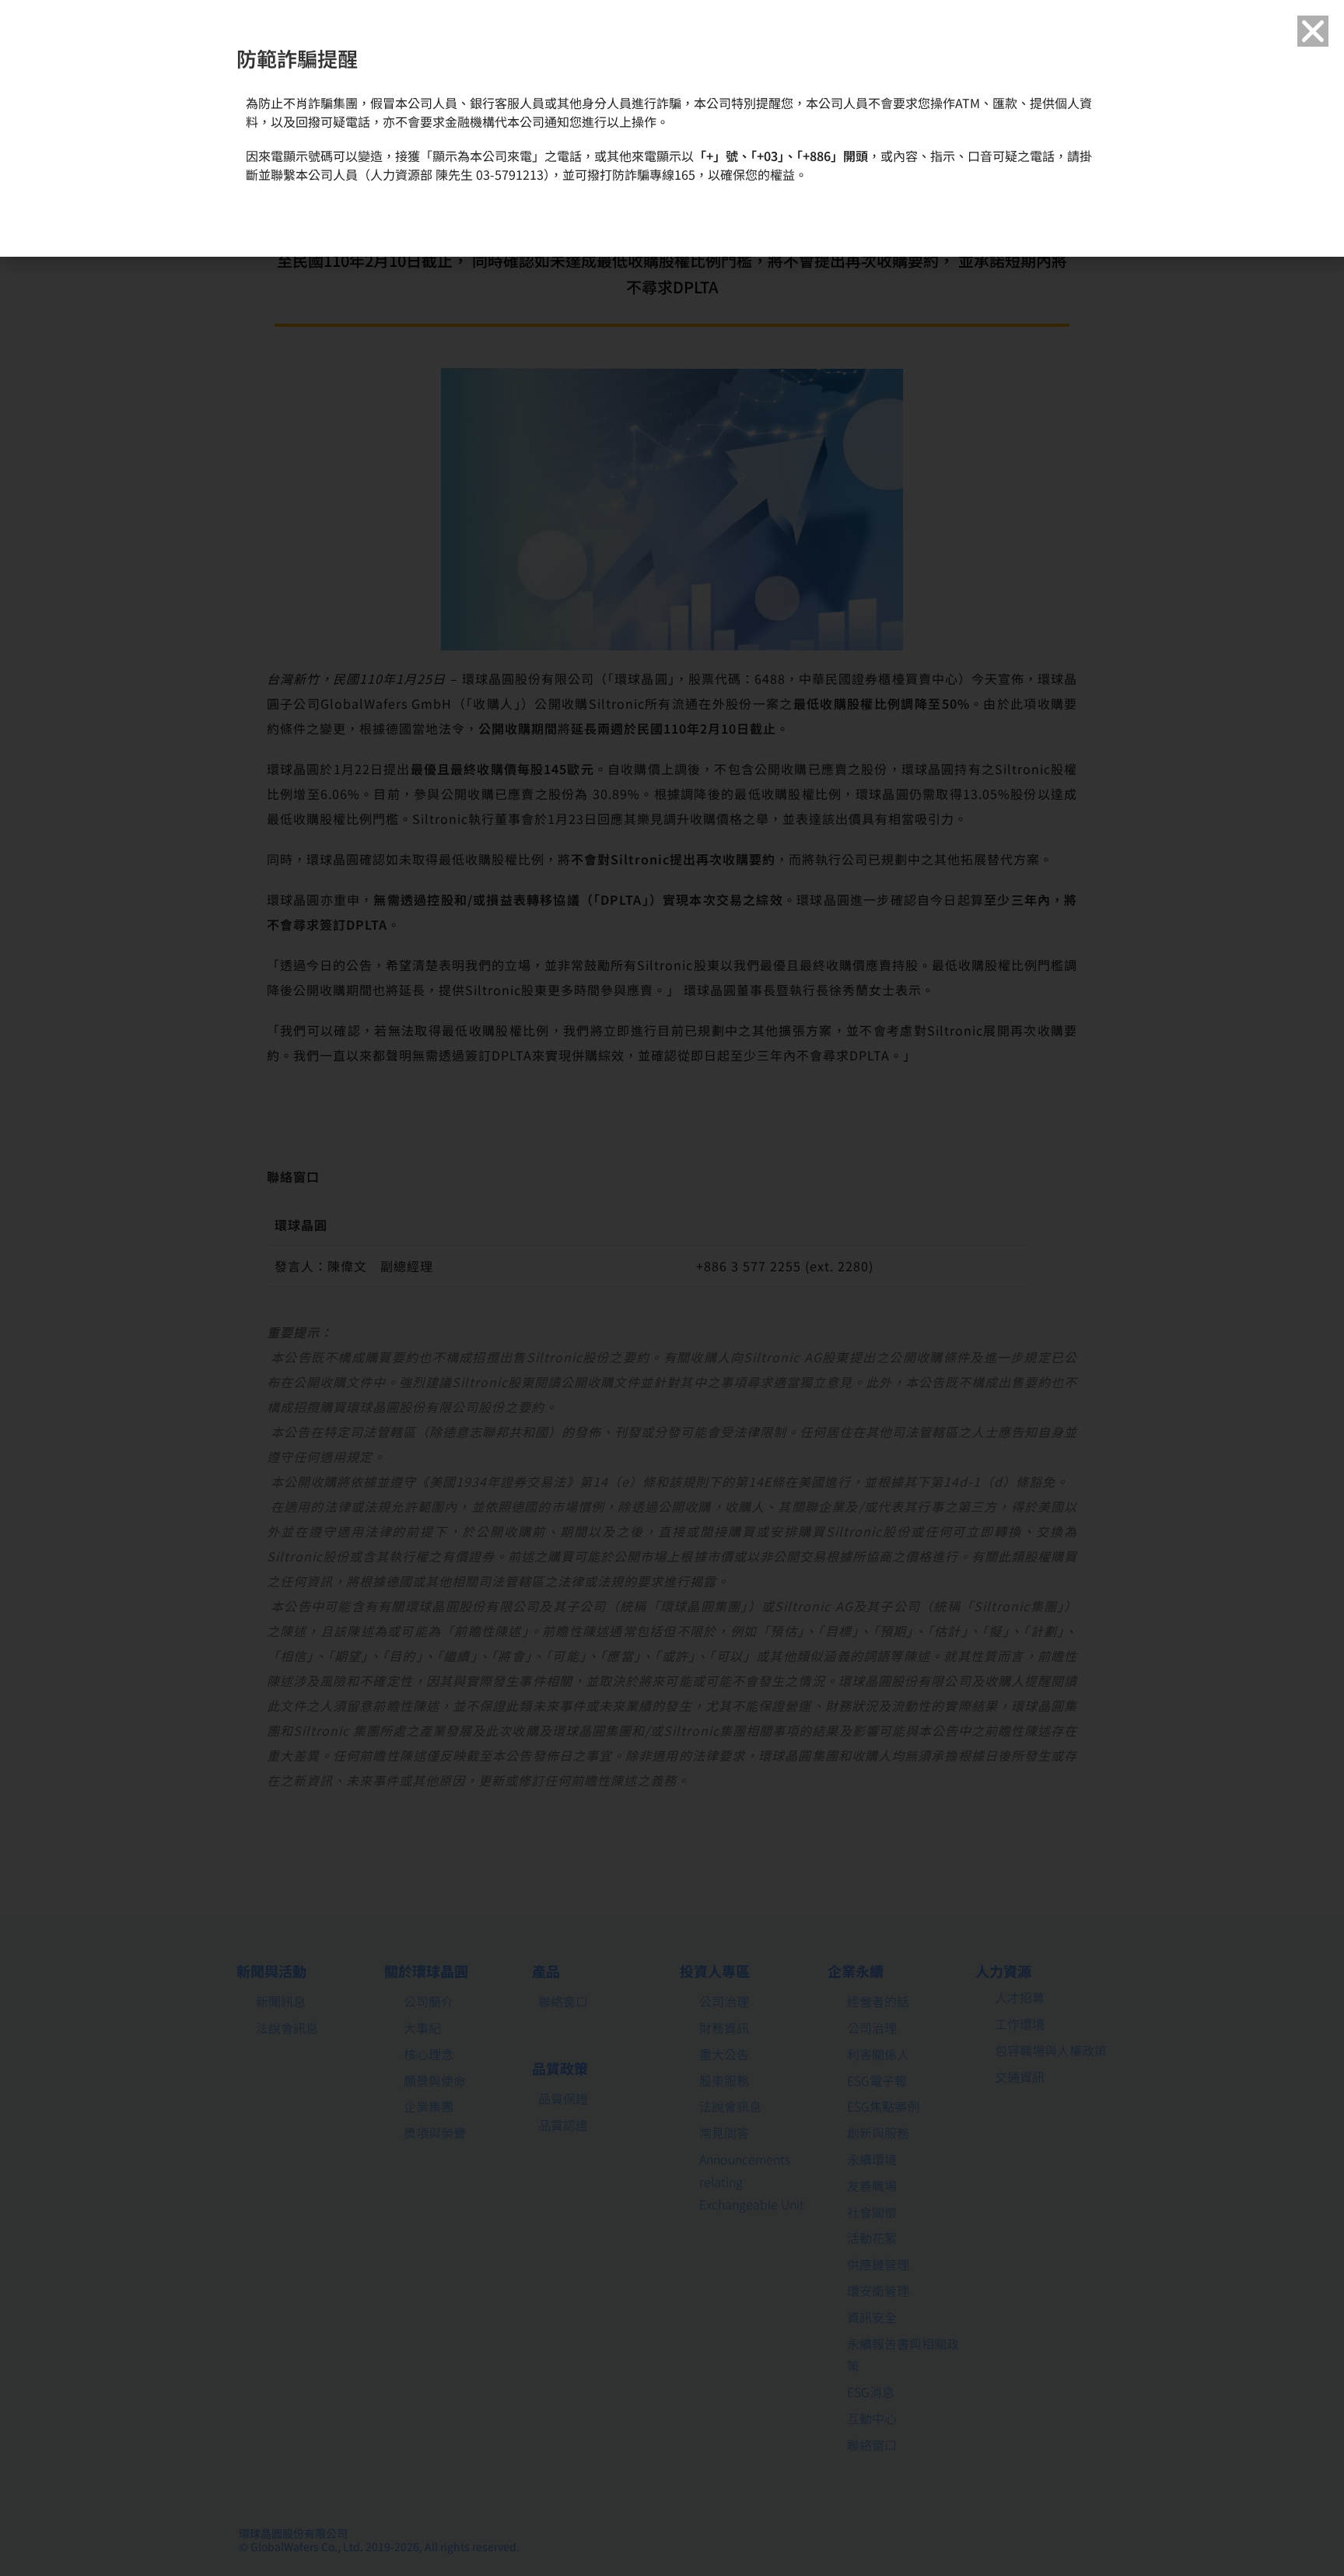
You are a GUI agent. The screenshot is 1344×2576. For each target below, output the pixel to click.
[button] (1313, 31)
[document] (672, 1288)
